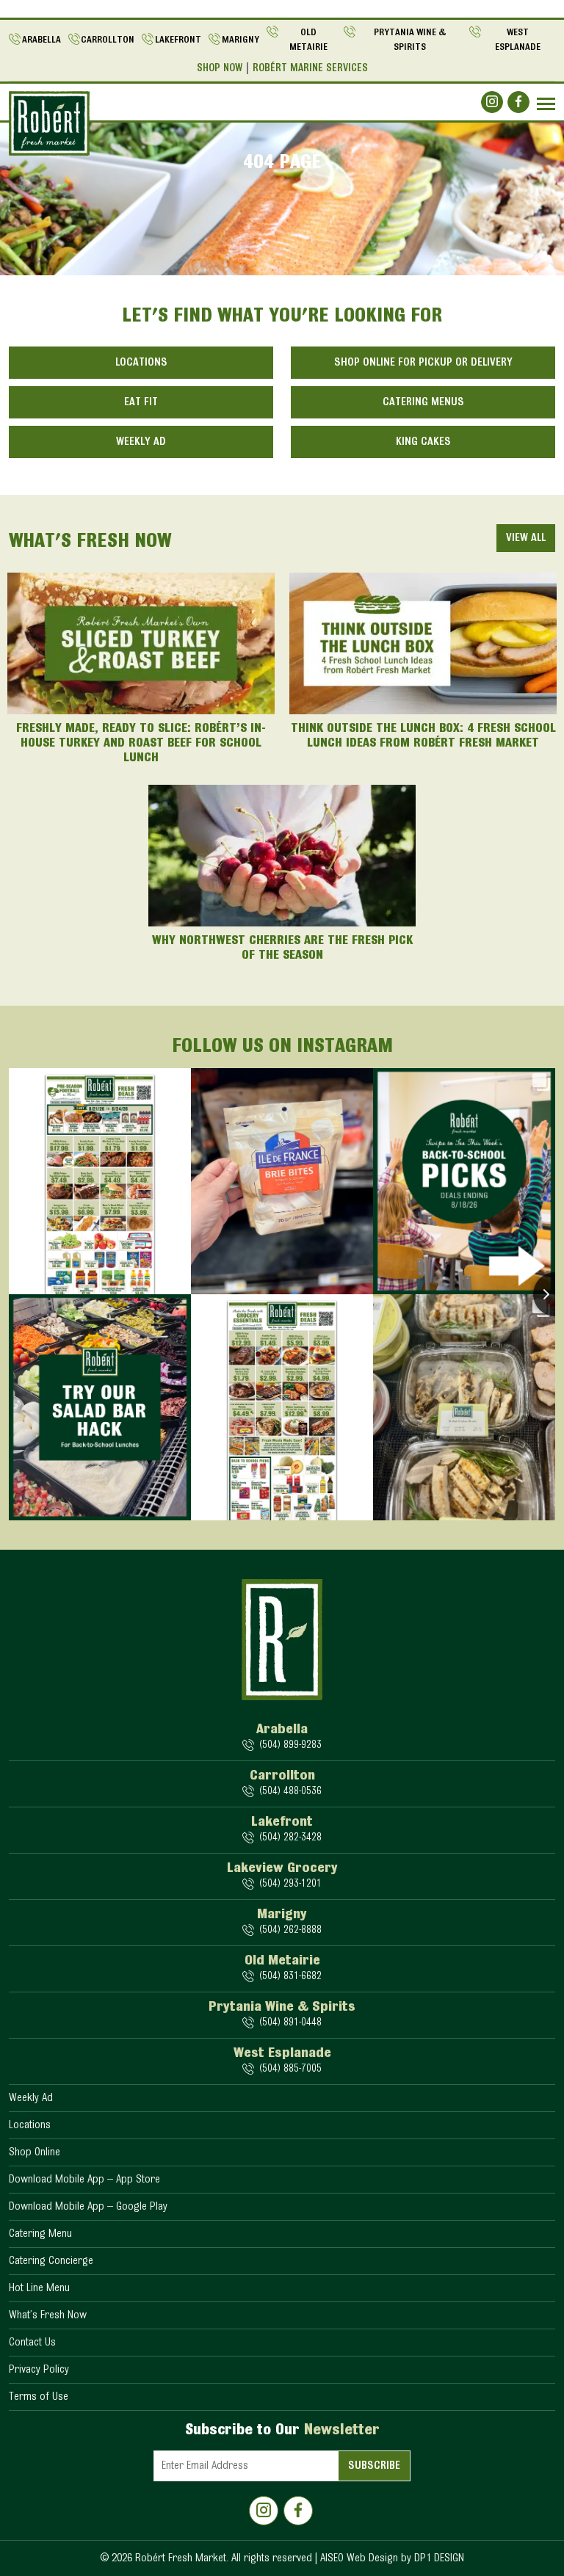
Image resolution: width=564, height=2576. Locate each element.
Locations (141, 363)
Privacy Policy (39, 2370)
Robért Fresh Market (181, 2558)
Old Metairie (308, 40)
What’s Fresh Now (48, 2315)
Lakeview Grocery (282, 1868)
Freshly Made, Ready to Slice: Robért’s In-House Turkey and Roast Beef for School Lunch (141, 744)
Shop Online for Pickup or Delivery (423, 363)
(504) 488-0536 (290, 1792)
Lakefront (178, 40)
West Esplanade (518, 40)
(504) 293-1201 (290, 1884)
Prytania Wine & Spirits (410, 40)
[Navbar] (546, 104)
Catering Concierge (51, 2261)
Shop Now (220, 69)
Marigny (241, 40)
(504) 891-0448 (290, 2023)
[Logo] (49, 123)
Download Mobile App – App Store (84, 2180)
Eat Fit (141, 402)
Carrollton (108, 40)
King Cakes (423, 442)
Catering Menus (423, 402)
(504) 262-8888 (290, 1930)
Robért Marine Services (310, 69)
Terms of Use (39, 2397)
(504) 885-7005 (290, 2069)
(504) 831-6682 (290, 1977)
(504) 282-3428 (290, 1838)
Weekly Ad (141, 442)
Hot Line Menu (39, 2288)
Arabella (41, 40)
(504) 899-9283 (290, 1745)
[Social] (492, 102)
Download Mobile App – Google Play (88, 2207)
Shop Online (35, 2152)
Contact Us (32, 2343)
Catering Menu (40, 2234)
